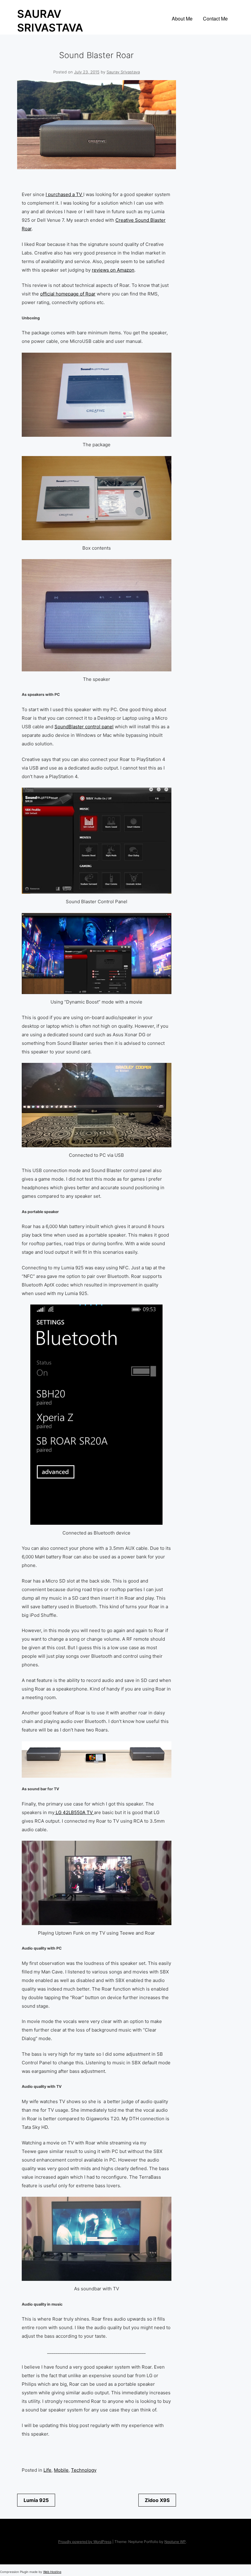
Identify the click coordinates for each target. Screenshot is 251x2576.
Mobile (61, 2470)
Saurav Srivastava (123, 72)
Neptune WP (175, 2542)
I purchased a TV (64, 194)
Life (47, 2470)
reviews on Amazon (113, 270)
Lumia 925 (36, 2500)
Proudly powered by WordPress (85, 2542)
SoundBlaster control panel (84, 727)
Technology (84, 2470)
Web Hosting (52, 2572)
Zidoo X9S (157, 2500)
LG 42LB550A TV (74, 1812)
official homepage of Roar (68, 294)
